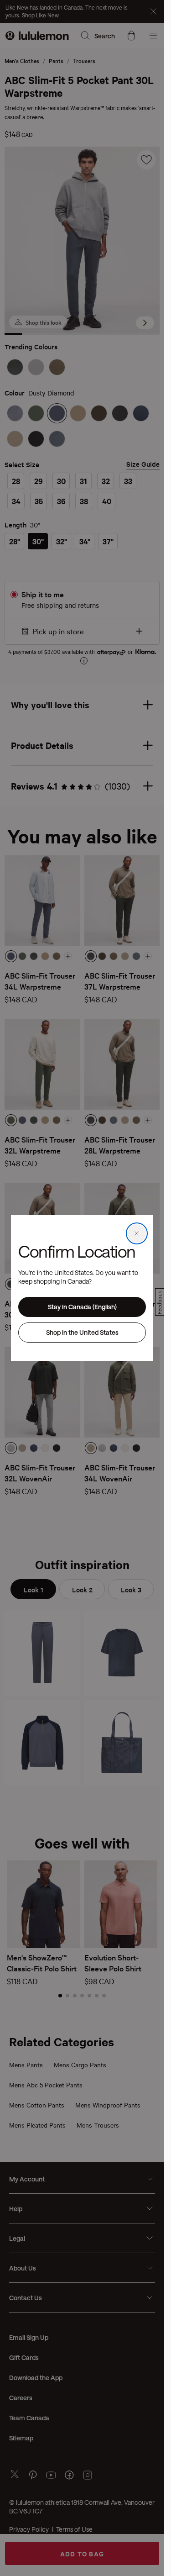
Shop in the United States (82, 1332)
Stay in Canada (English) (82, 1307)
